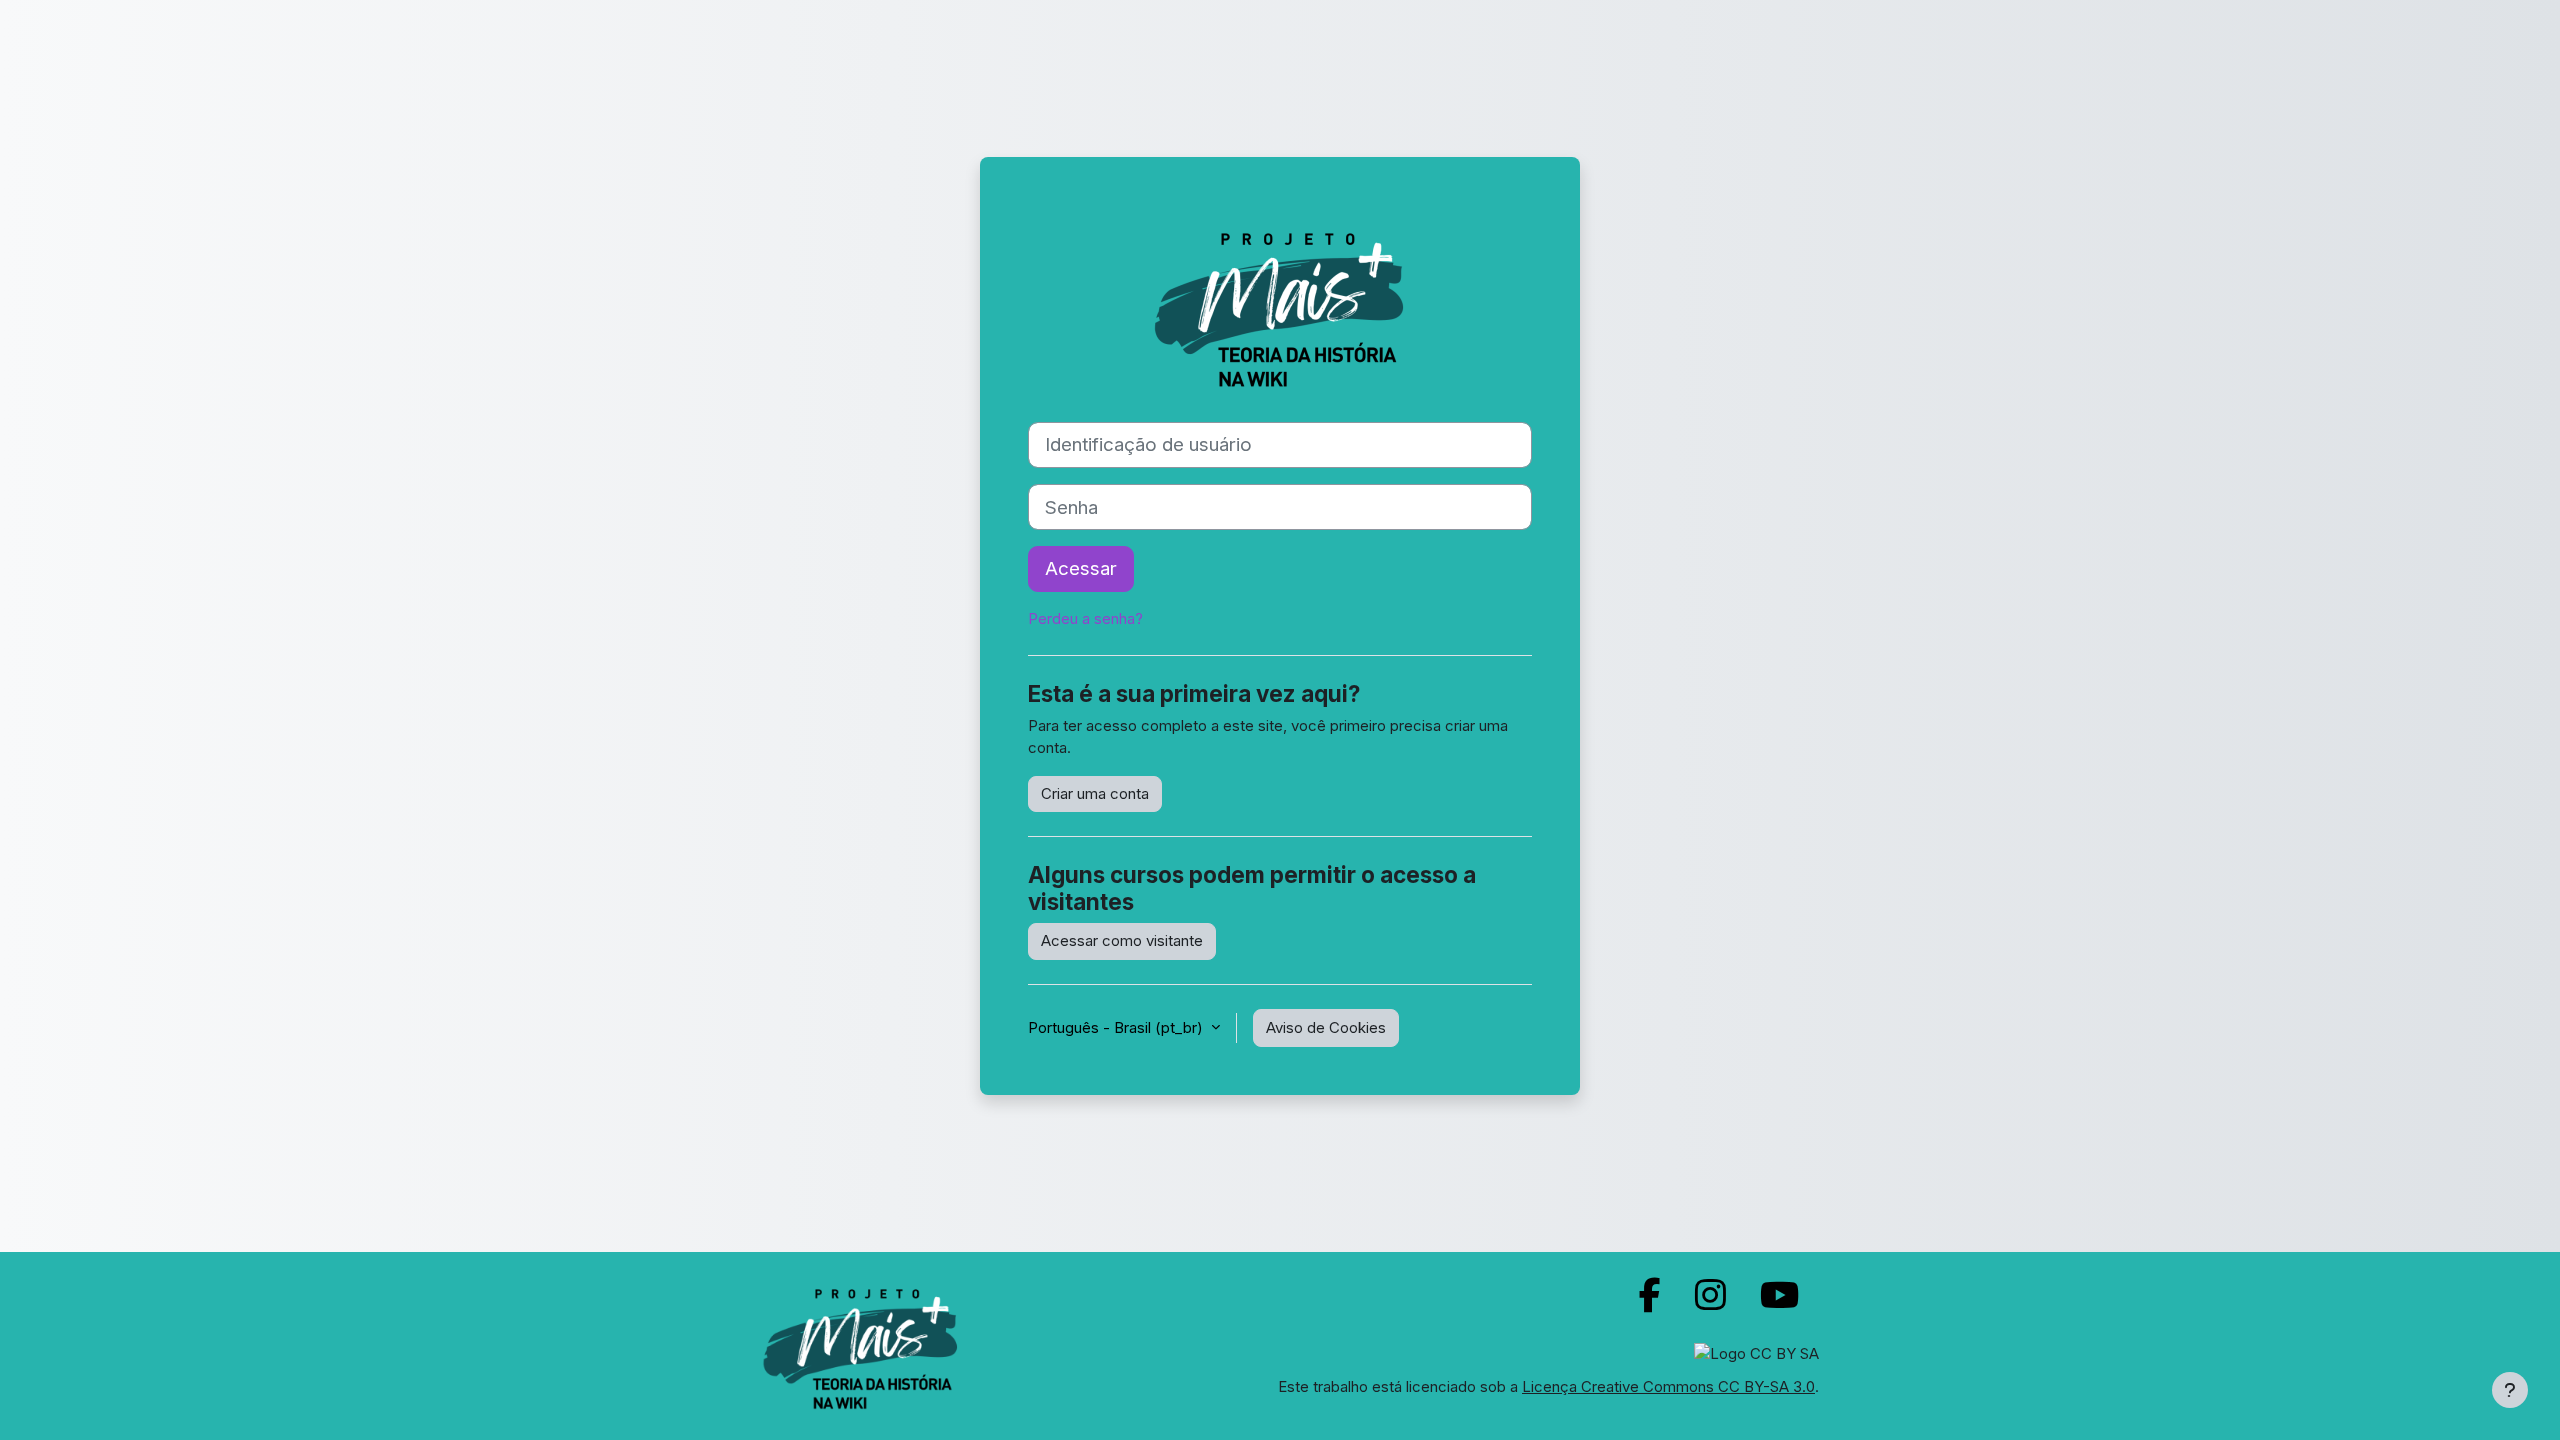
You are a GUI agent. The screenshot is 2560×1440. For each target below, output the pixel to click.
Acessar (1081, 568)
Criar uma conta (1095, 793)
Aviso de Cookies (1326, 1027)
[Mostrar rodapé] (2510, 1390)
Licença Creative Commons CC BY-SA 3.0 (1668, 1386)
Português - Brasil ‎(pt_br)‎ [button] (1117, 1027)
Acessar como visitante (1122, 940)
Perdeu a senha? (1085, 618)
